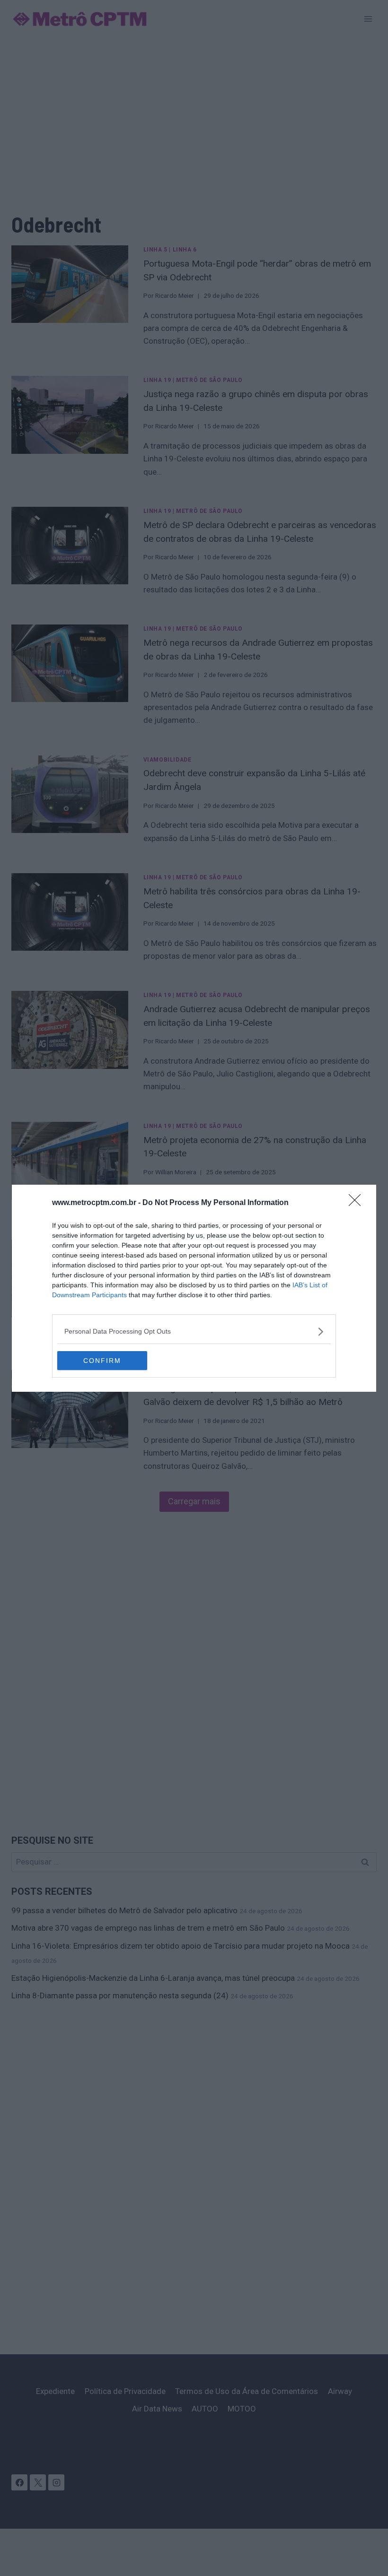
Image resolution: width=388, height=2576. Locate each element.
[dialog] (194, 1288)
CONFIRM (102, 1361)
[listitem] (194, 1331)
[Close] (358, 1203)
